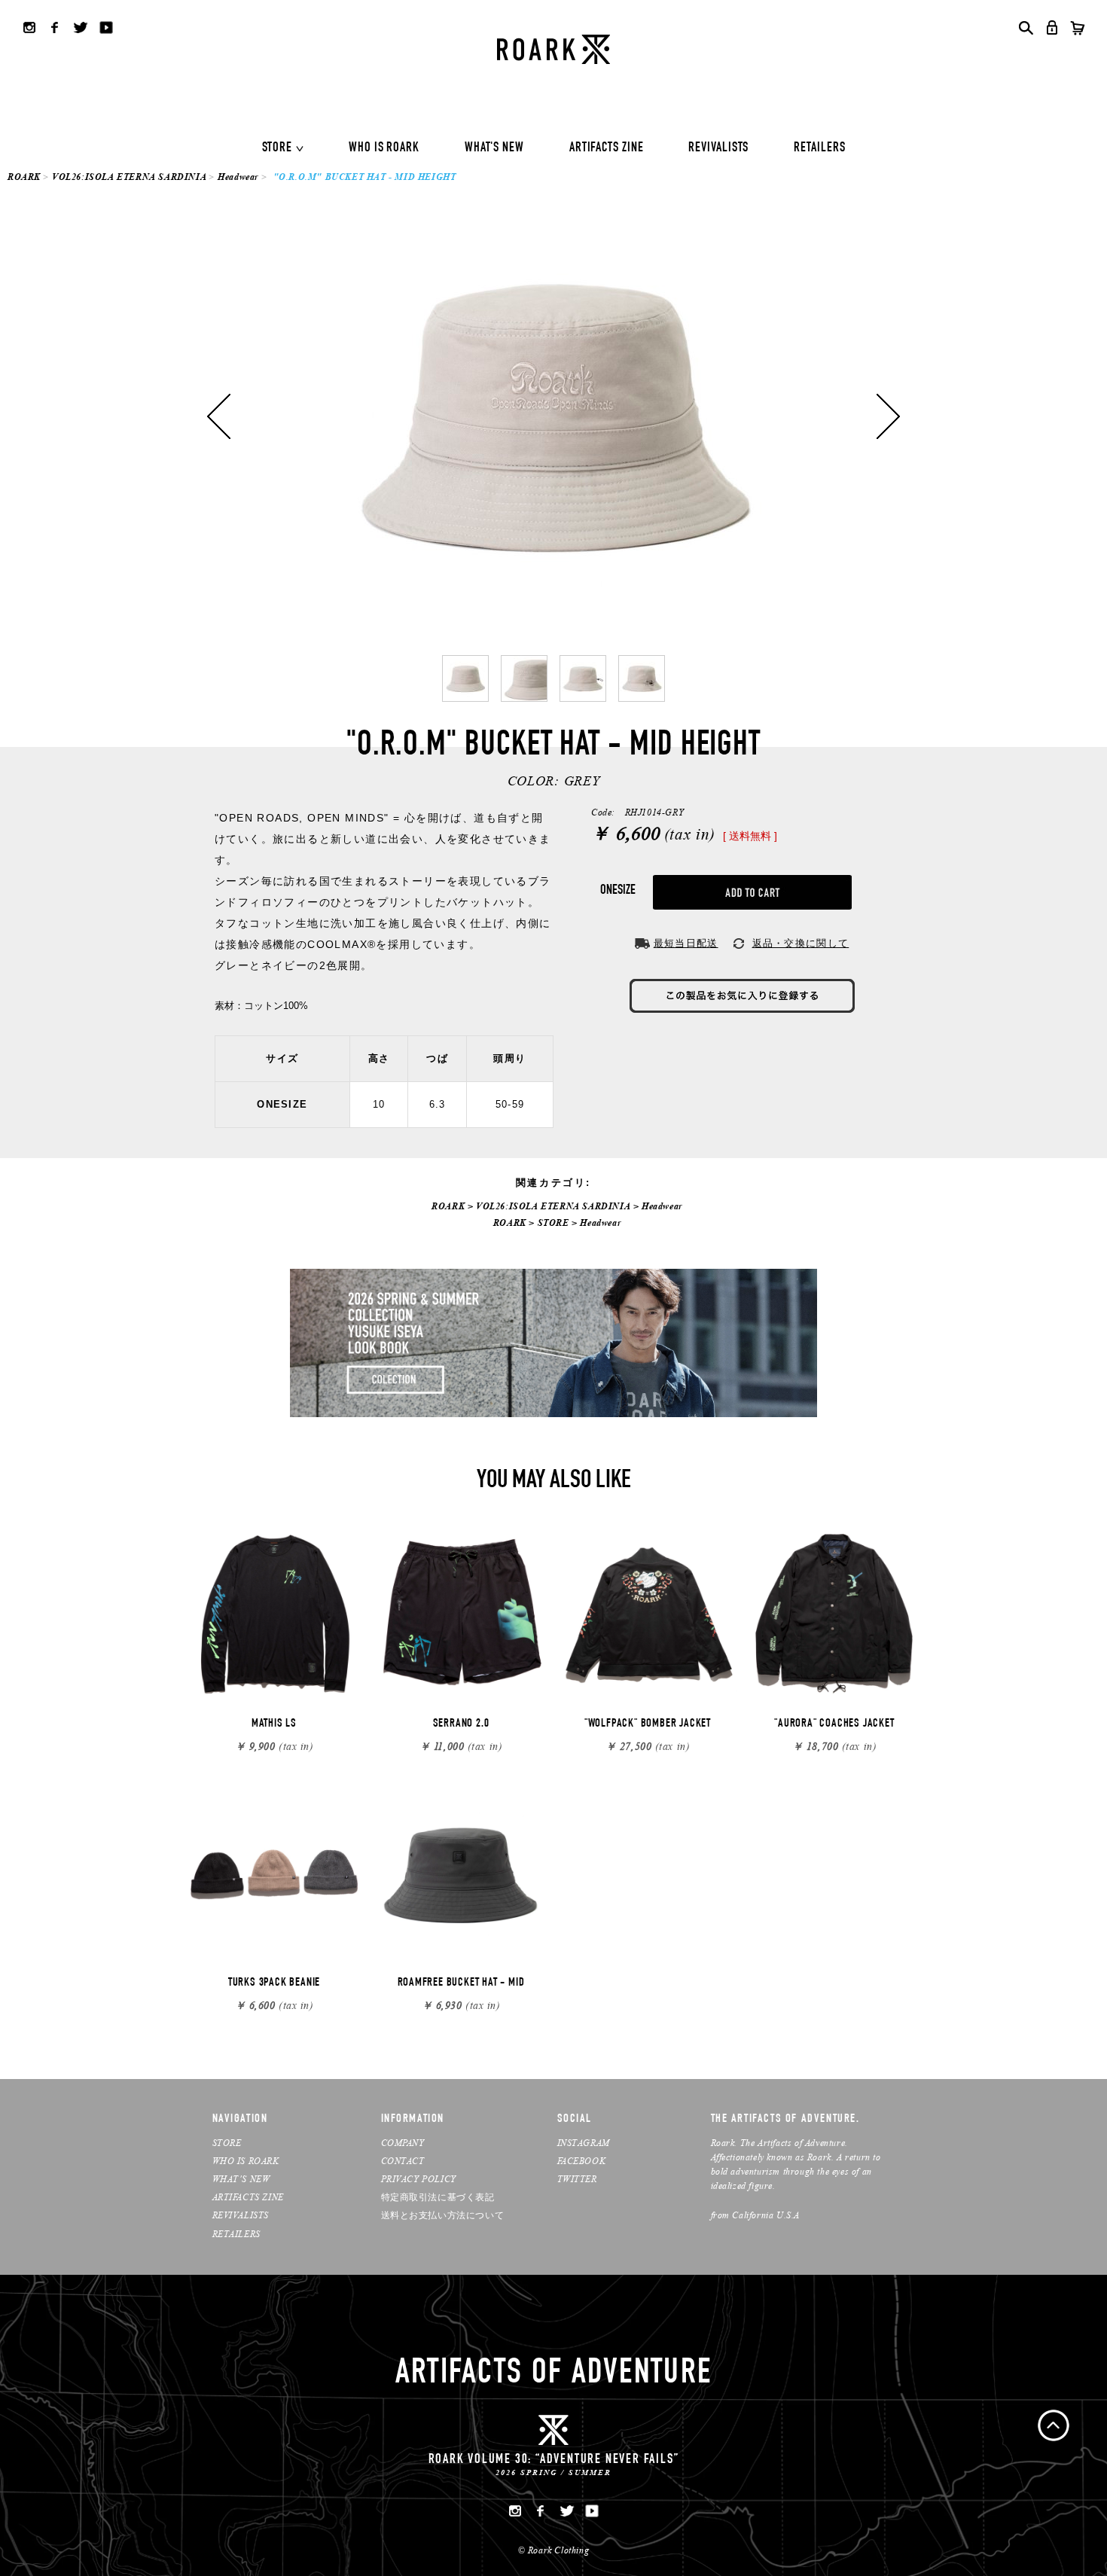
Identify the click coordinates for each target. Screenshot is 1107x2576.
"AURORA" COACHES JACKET (834, 1724)
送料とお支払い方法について (443, 2215)
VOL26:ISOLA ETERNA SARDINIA (129, 177)
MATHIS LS (274, 1724)
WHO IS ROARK (384, 148)
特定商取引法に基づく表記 (438, 2197)
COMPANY (403, 2143)
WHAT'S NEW (494, 148)
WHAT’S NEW (241, 2179)
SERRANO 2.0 (461, 1724)
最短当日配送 (686, 943)
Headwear (238, 177)
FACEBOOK (582, 2161)
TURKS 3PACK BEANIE (274, 1983)
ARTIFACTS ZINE (607, 148)
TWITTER (577, 2179)
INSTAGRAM (584, 2143)
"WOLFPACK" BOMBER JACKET (648, 1724)
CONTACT (403, 2161)
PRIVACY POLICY (419, 2179)
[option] (553, 416)
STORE (278, 148)
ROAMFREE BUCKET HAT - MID (461, 1983)
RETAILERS (819, 148)
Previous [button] (219, 416)
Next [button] (888, 416)
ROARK (24, 177)
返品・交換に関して (801, 943)
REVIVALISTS (718, 148)
